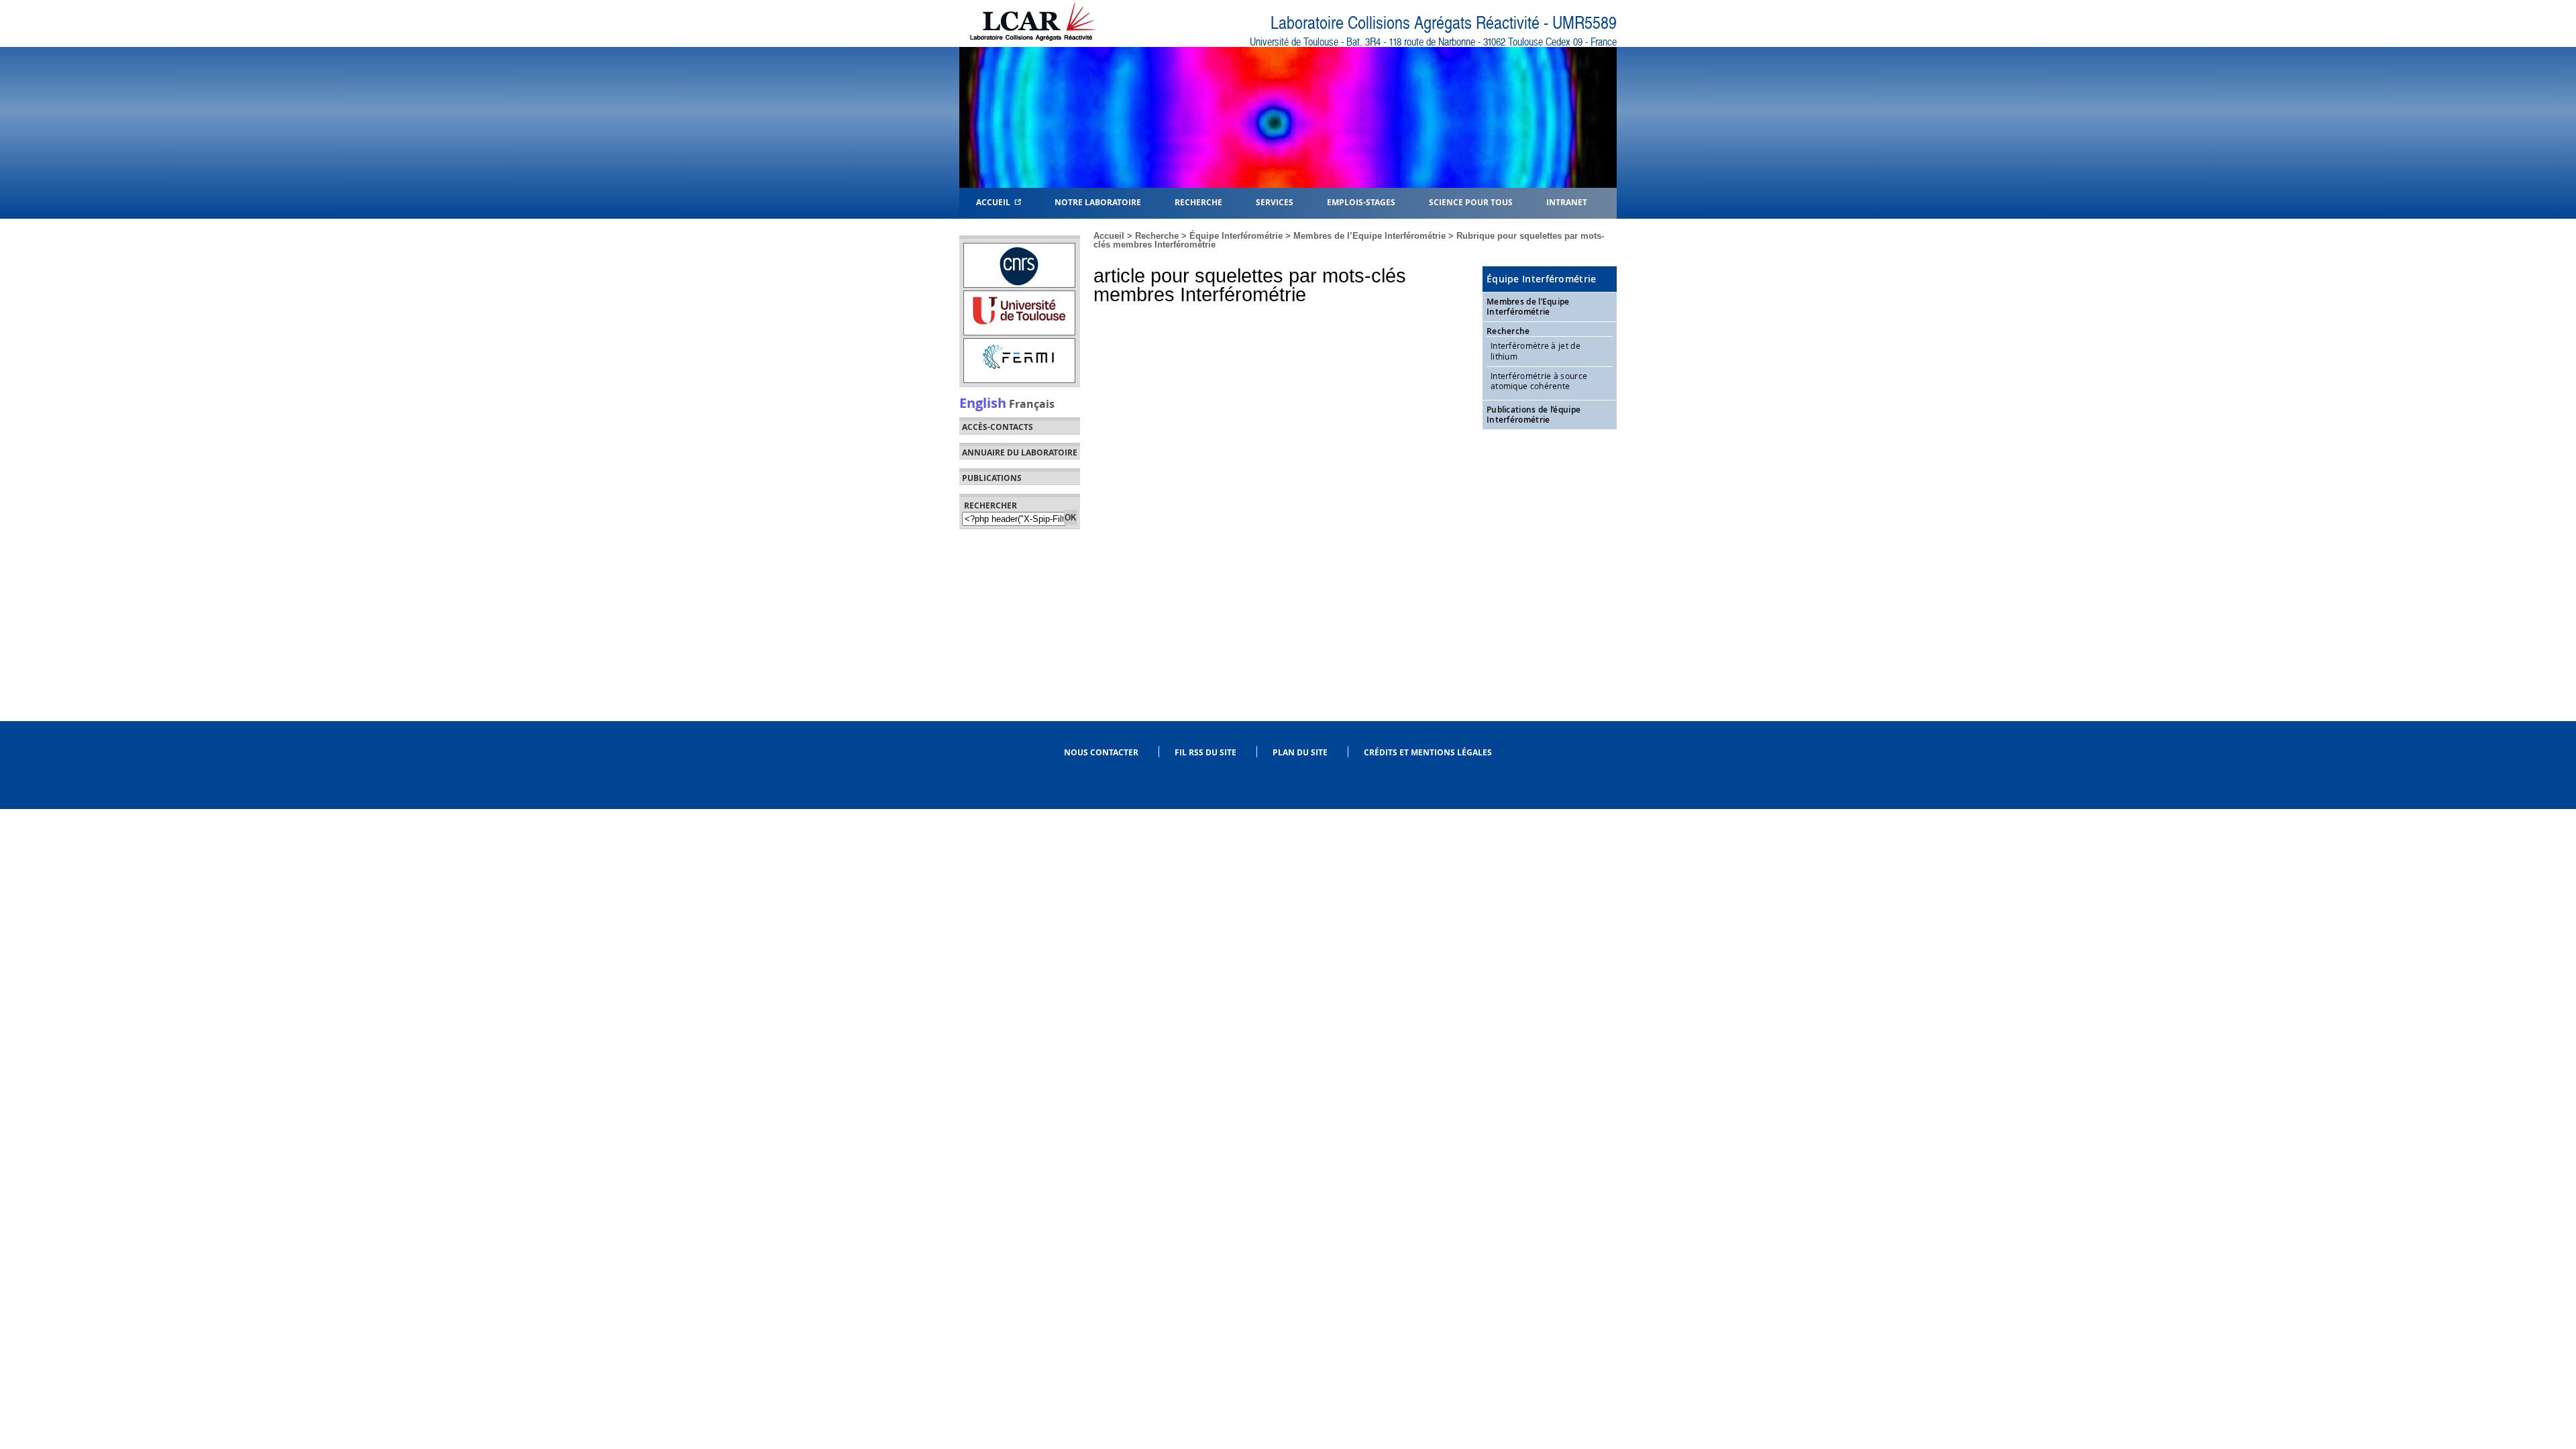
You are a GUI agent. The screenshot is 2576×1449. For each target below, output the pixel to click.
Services (1275, 202)
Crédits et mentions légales (1428, 752)
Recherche (1157, 236)
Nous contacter (1101, 752)
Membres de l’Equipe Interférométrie (1370, 236)
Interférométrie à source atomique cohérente (1539, 381)
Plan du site (1300, 752)
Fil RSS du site (1205, 752)
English (983, 402)
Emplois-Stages (1361, 202)
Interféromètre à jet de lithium (1536, 351)
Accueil (995, 202)
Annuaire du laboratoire (1020, 453)
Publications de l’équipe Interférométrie (1534, 415)
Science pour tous (1471, 202)
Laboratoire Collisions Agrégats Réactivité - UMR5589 (1444, 23)
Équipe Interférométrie (1236, 236)
